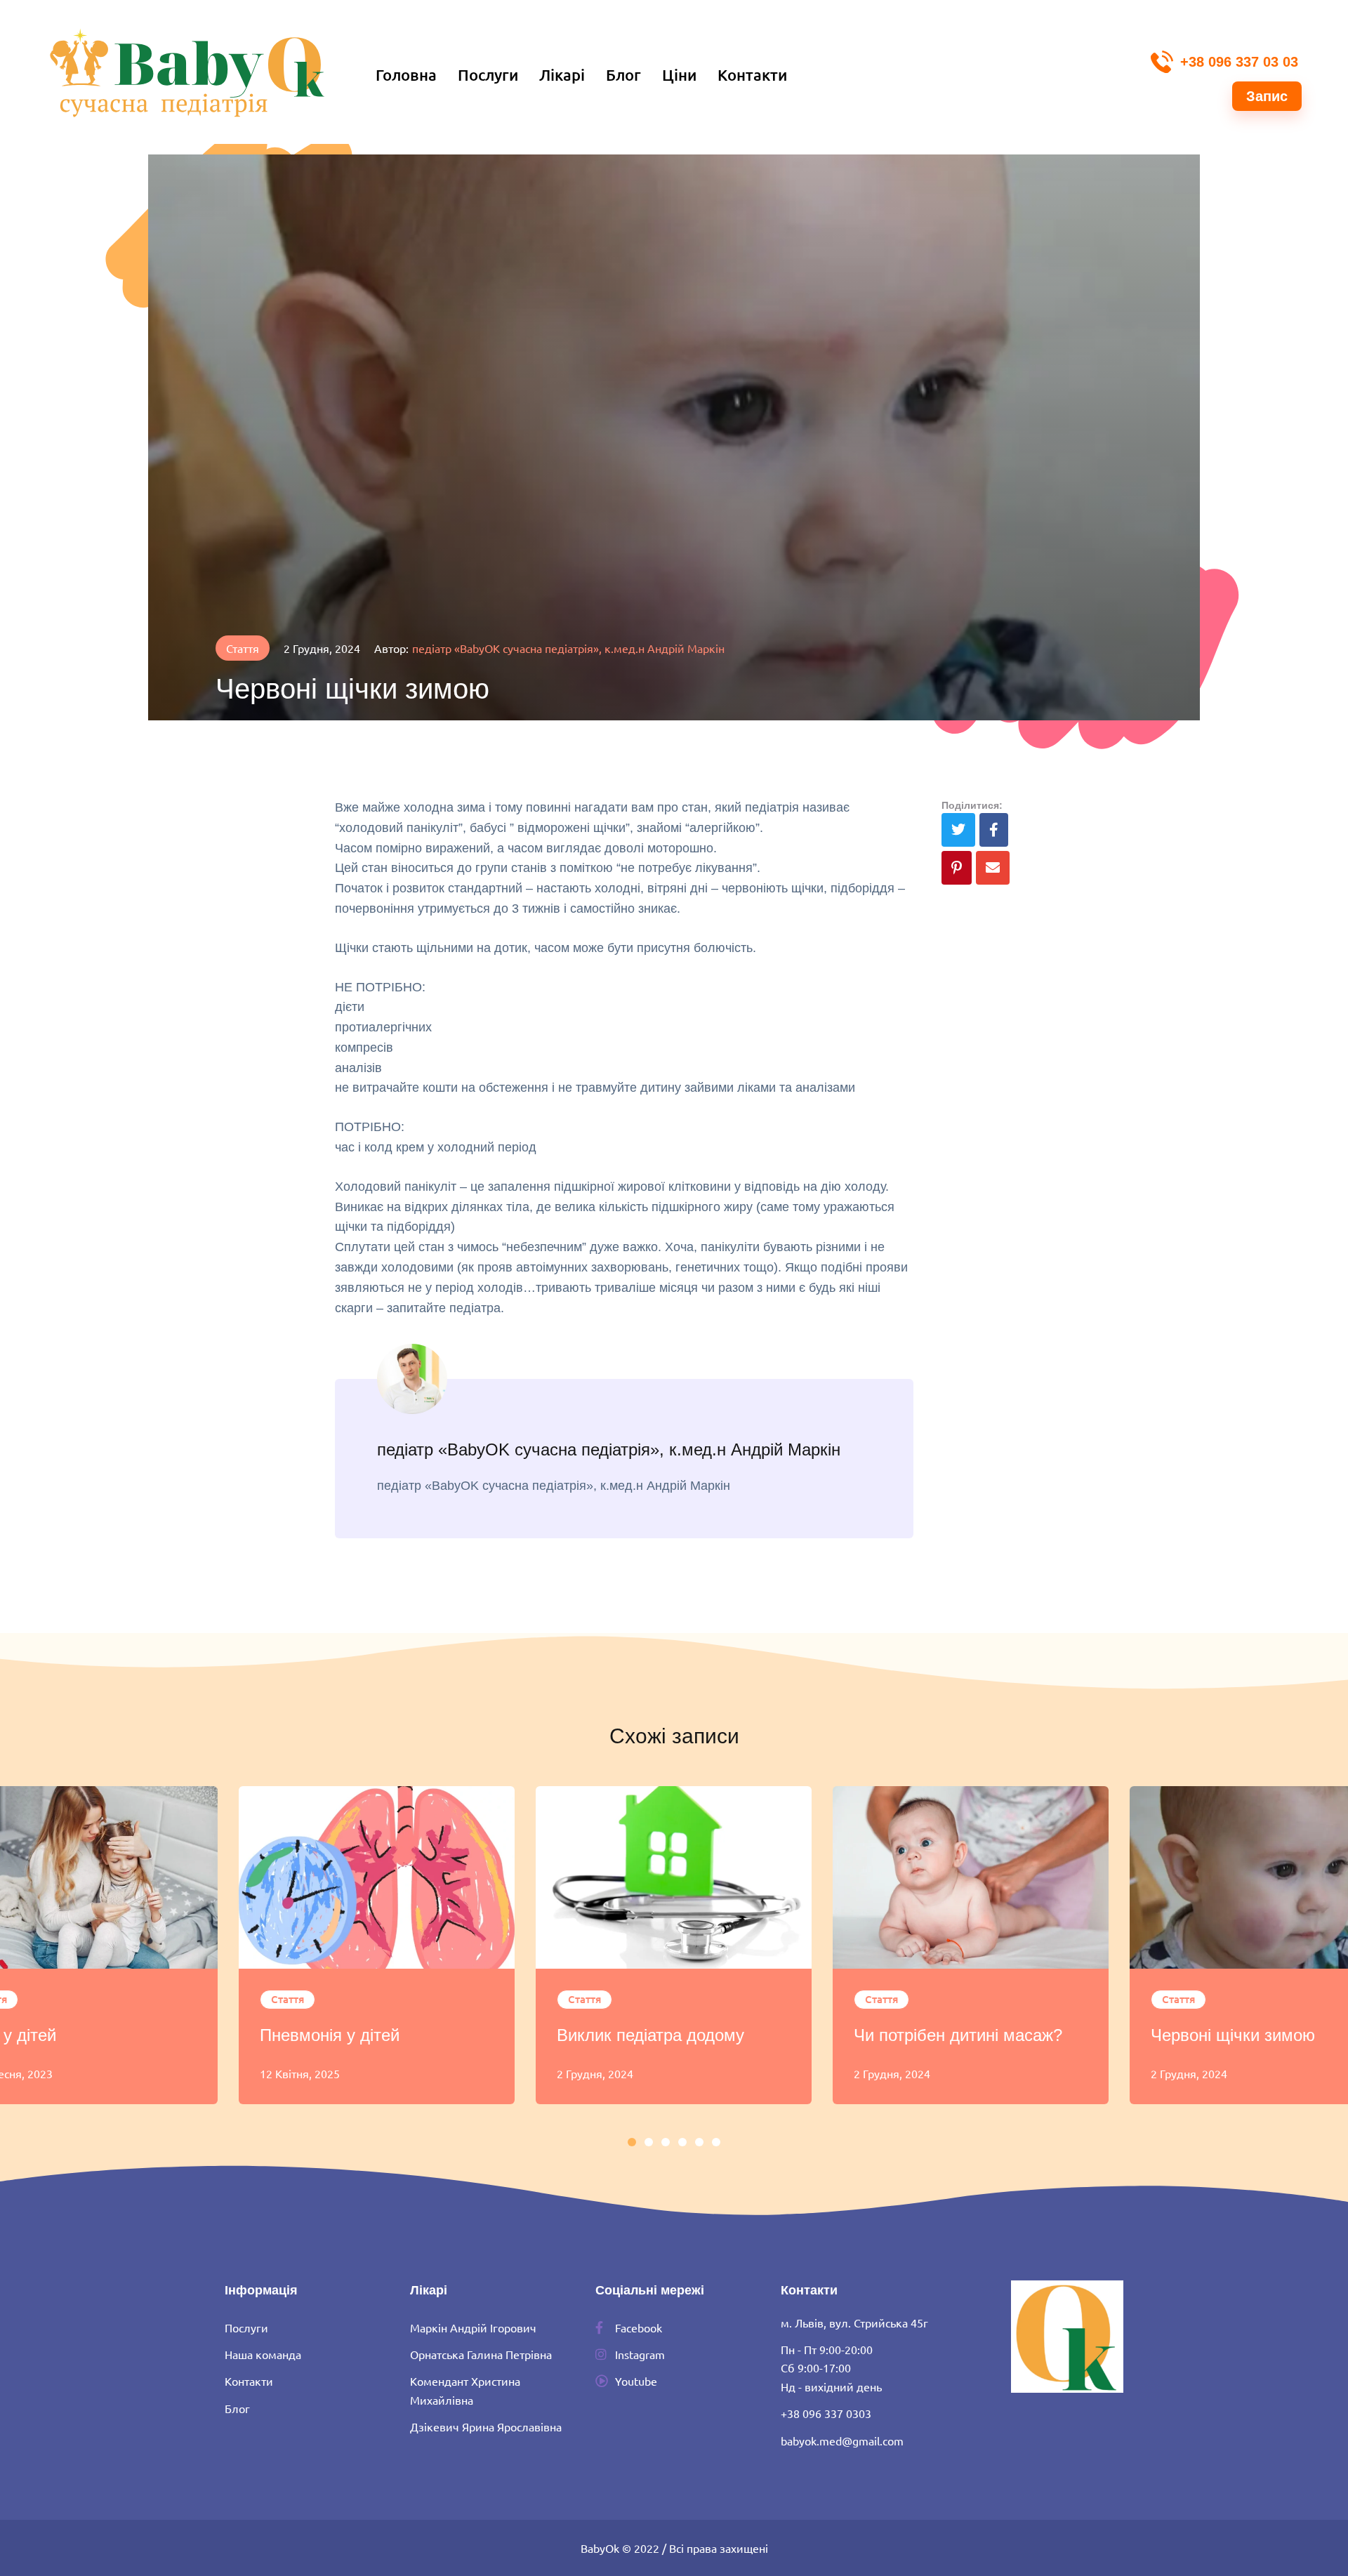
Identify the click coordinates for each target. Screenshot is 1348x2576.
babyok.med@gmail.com (842, 2440)
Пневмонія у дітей (330, 2035)
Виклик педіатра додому (650, 2035)
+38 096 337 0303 (826, 2413)
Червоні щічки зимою (1233, 2035)
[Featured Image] (377, 1877)
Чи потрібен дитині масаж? (958, 2035)
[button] (1224, 60)
